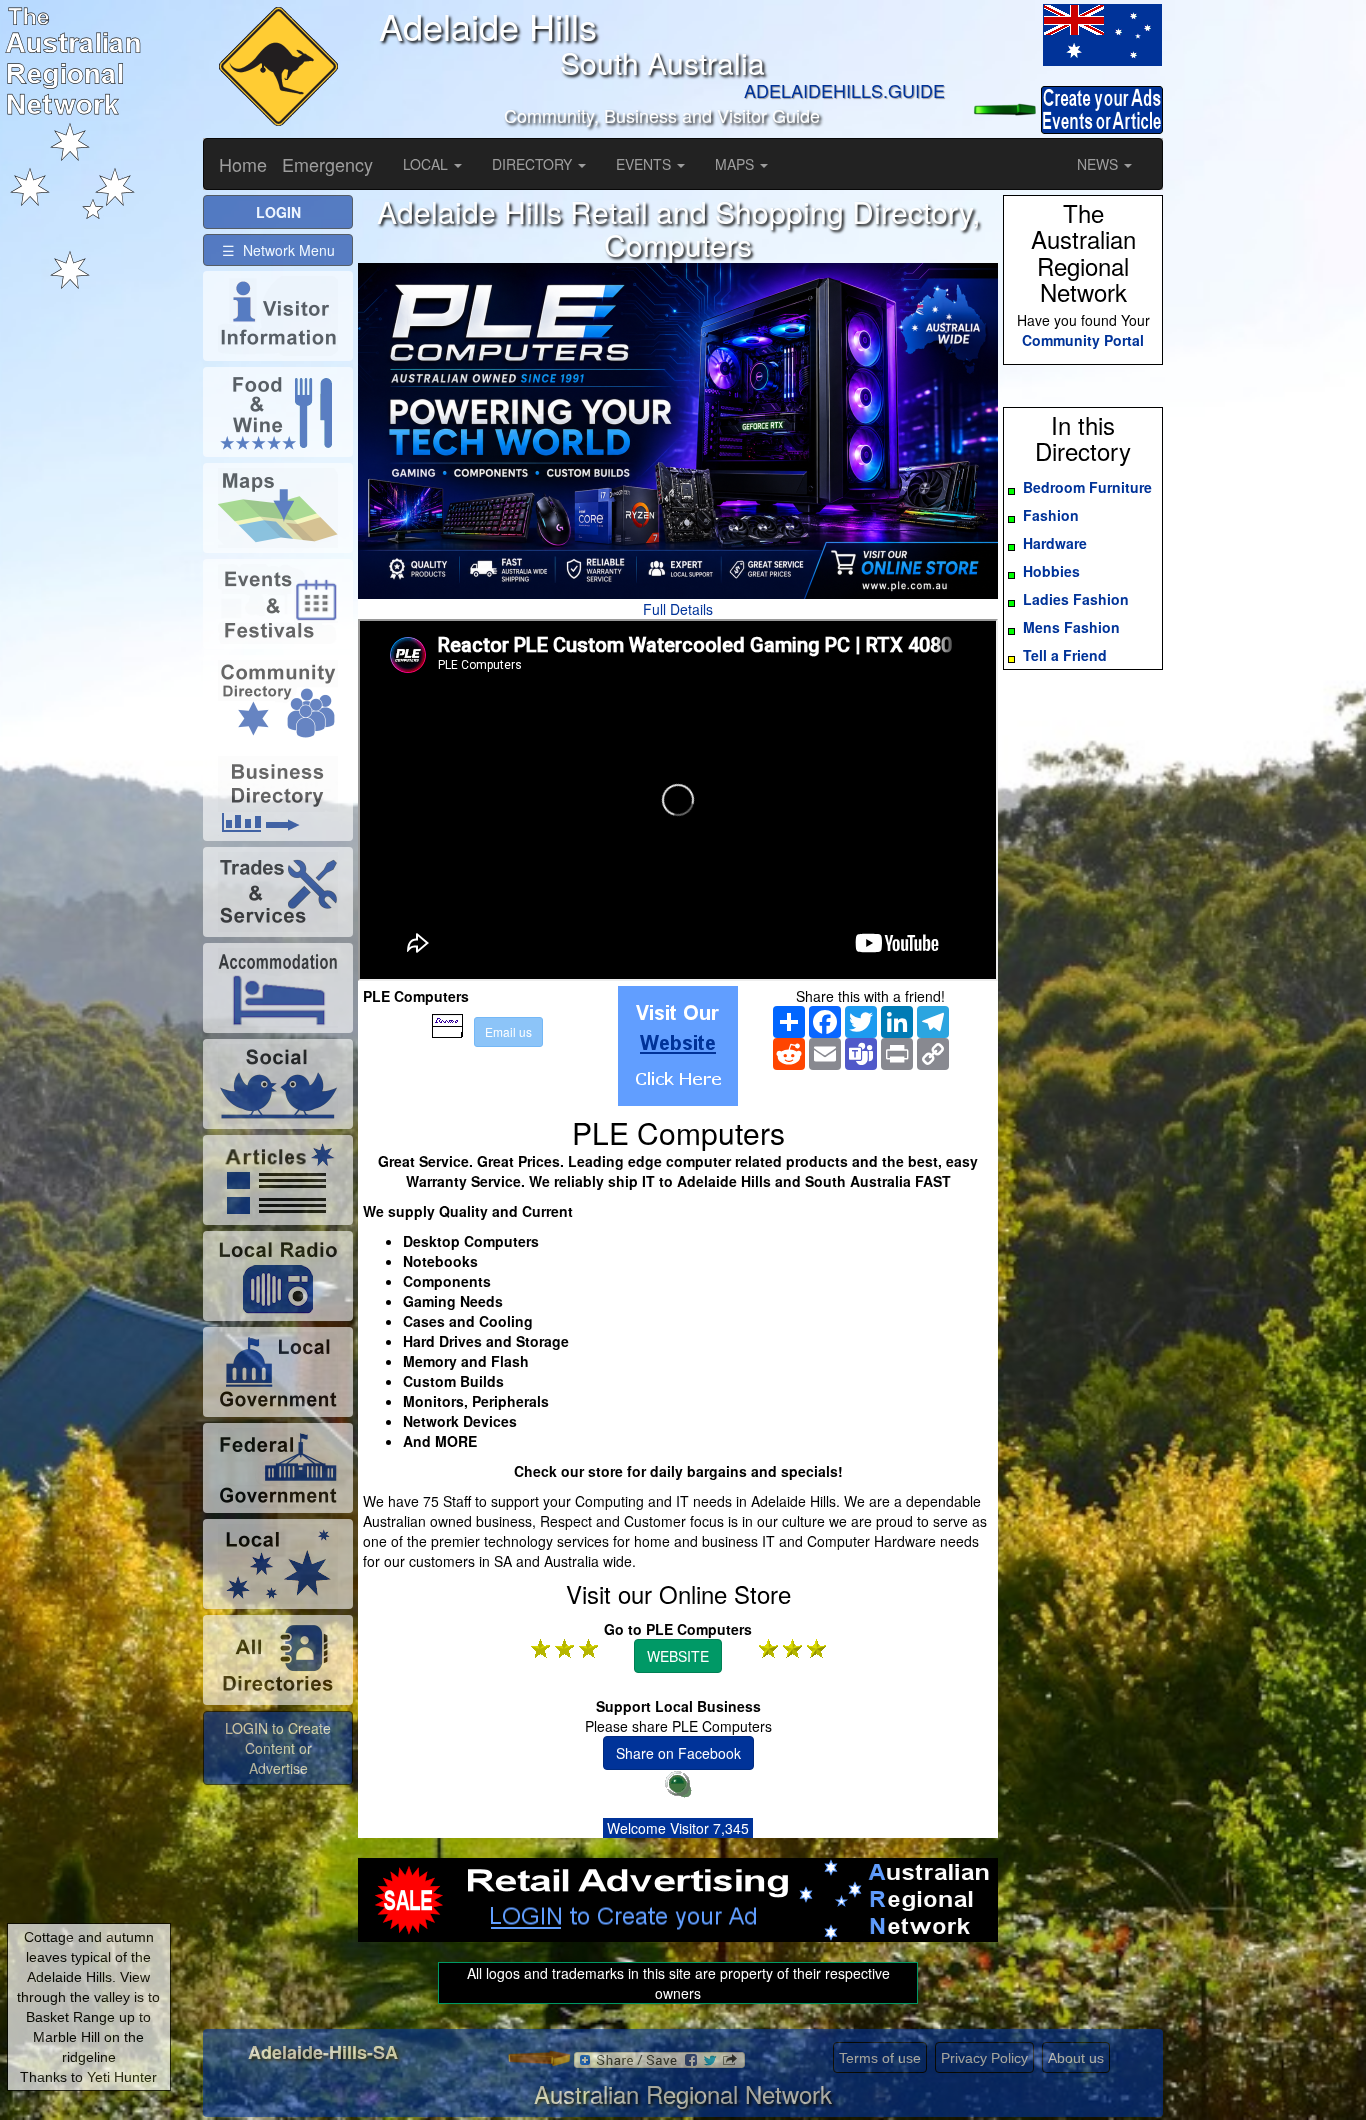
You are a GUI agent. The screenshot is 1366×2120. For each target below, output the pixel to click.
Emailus (508, 1031)
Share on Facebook (678, 1753)
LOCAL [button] (427, 164)
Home (243, 164)
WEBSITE (678, 1656)
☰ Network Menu (278, 250)
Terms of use (880, 2058)
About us (1076, 2058)
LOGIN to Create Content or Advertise (278, 1748)
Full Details (678, 609)
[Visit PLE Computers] (678, 1046)
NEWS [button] (1099, 164)
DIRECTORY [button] (534, 164)
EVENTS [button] (645, 164)
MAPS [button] (736, 164)
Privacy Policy (984, 2058)
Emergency (327, 164)
